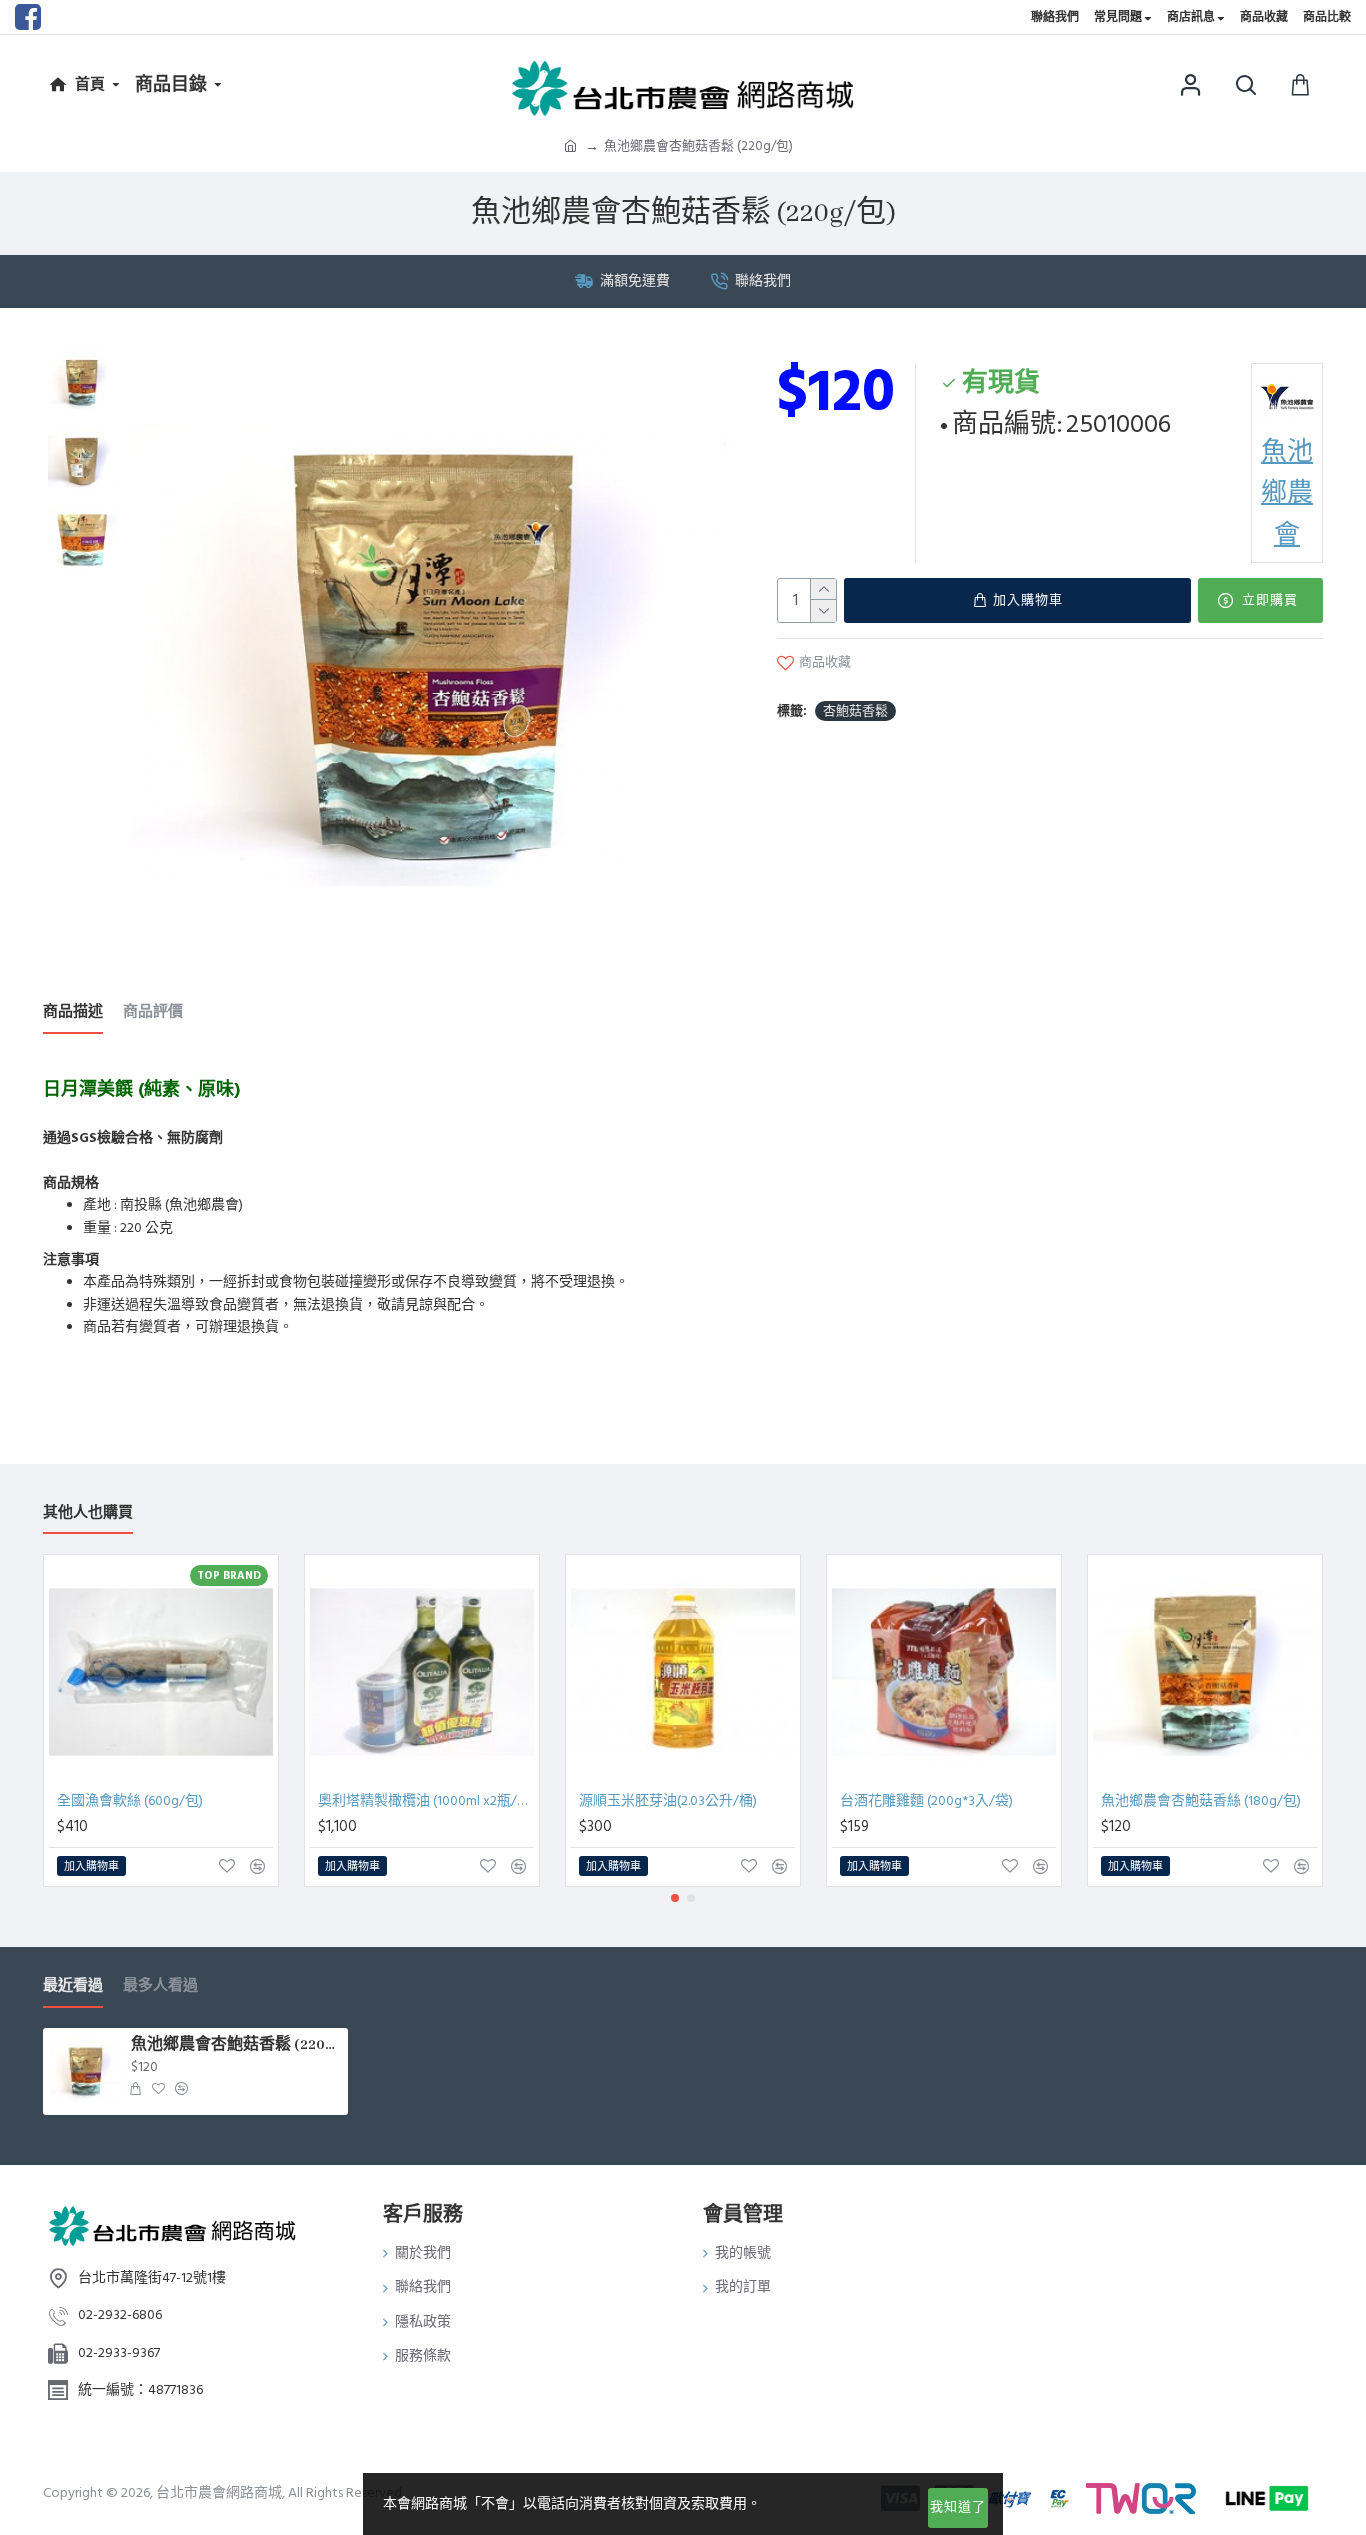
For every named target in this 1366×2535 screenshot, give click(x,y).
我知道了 (958, 2507)
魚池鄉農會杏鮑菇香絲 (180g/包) (1201, 1801)
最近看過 (73, 1986)
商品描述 (73, 1012)
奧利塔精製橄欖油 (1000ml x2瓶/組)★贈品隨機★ (426, 1801)
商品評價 (153, 1012)
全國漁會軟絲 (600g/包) (130, 1801)
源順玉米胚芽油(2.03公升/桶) (668, 1801)
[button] (675, 1898)
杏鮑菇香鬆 (855, 711)
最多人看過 (160, 1986)
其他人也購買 (88, 1513)
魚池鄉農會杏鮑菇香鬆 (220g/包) (236, 2045)
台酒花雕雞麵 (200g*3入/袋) (926, 1801)
